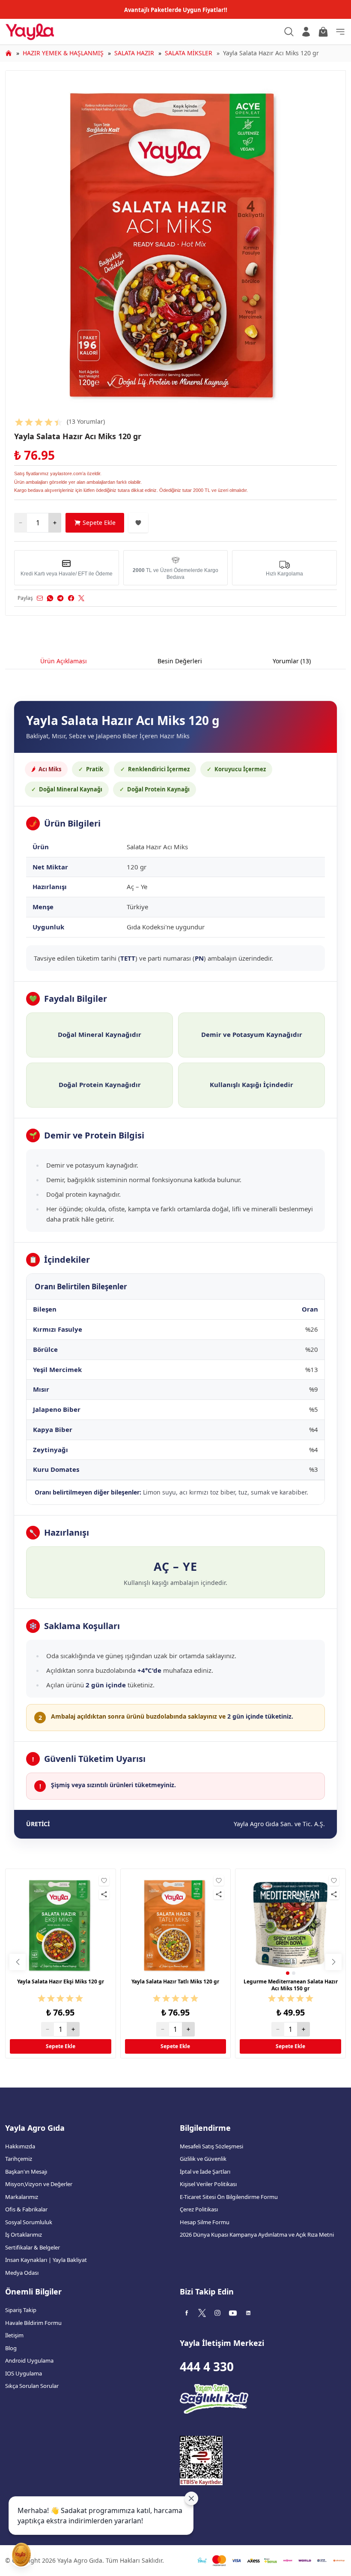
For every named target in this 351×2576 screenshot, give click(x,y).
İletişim (14, 2335)
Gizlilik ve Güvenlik (203, 2159)
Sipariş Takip (21, 2310)
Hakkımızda (20, 2146)
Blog (11, 2348)
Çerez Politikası (199, 2209)
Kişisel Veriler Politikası (208, 2184)
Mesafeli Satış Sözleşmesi (211, 2146)
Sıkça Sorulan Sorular (32, 2386)
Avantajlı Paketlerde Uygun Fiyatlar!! (176, 10)
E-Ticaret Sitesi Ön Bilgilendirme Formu (229, 2197)
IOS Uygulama (24, 2373)
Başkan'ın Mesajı (26, 2172)
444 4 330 (207, 2366)
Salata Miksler (189, 53)
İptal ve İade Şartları (205, 2172)
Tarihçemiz (19, 2159)
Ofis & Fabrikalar (26, 2209)
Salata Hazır (134, 53)
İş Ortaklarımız (24, 2235)
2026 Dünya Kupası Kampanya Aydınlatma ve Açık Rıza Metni (257, 2235)
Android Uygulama (29, 2360)
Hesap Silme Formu (205, 2222)
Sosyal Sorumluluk (29, 2222)
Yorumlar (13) (292, 661)
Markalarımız (22, 2197)
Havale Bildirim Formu (33, 2323)
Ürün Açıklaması (64, 661)
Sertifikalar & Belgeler (33, 2247)
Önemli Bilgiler (33, 2291)
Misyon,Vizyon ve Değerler (39, 2184)
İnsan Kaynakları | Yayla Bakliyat (46, 2260)
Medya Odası (22, 2273)
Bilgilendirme (205, 2128)
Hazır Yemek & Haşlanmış (63, 53)
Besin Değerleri (180, 661)
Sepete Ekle (99, 523)
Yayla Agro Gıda (35, 2128)
